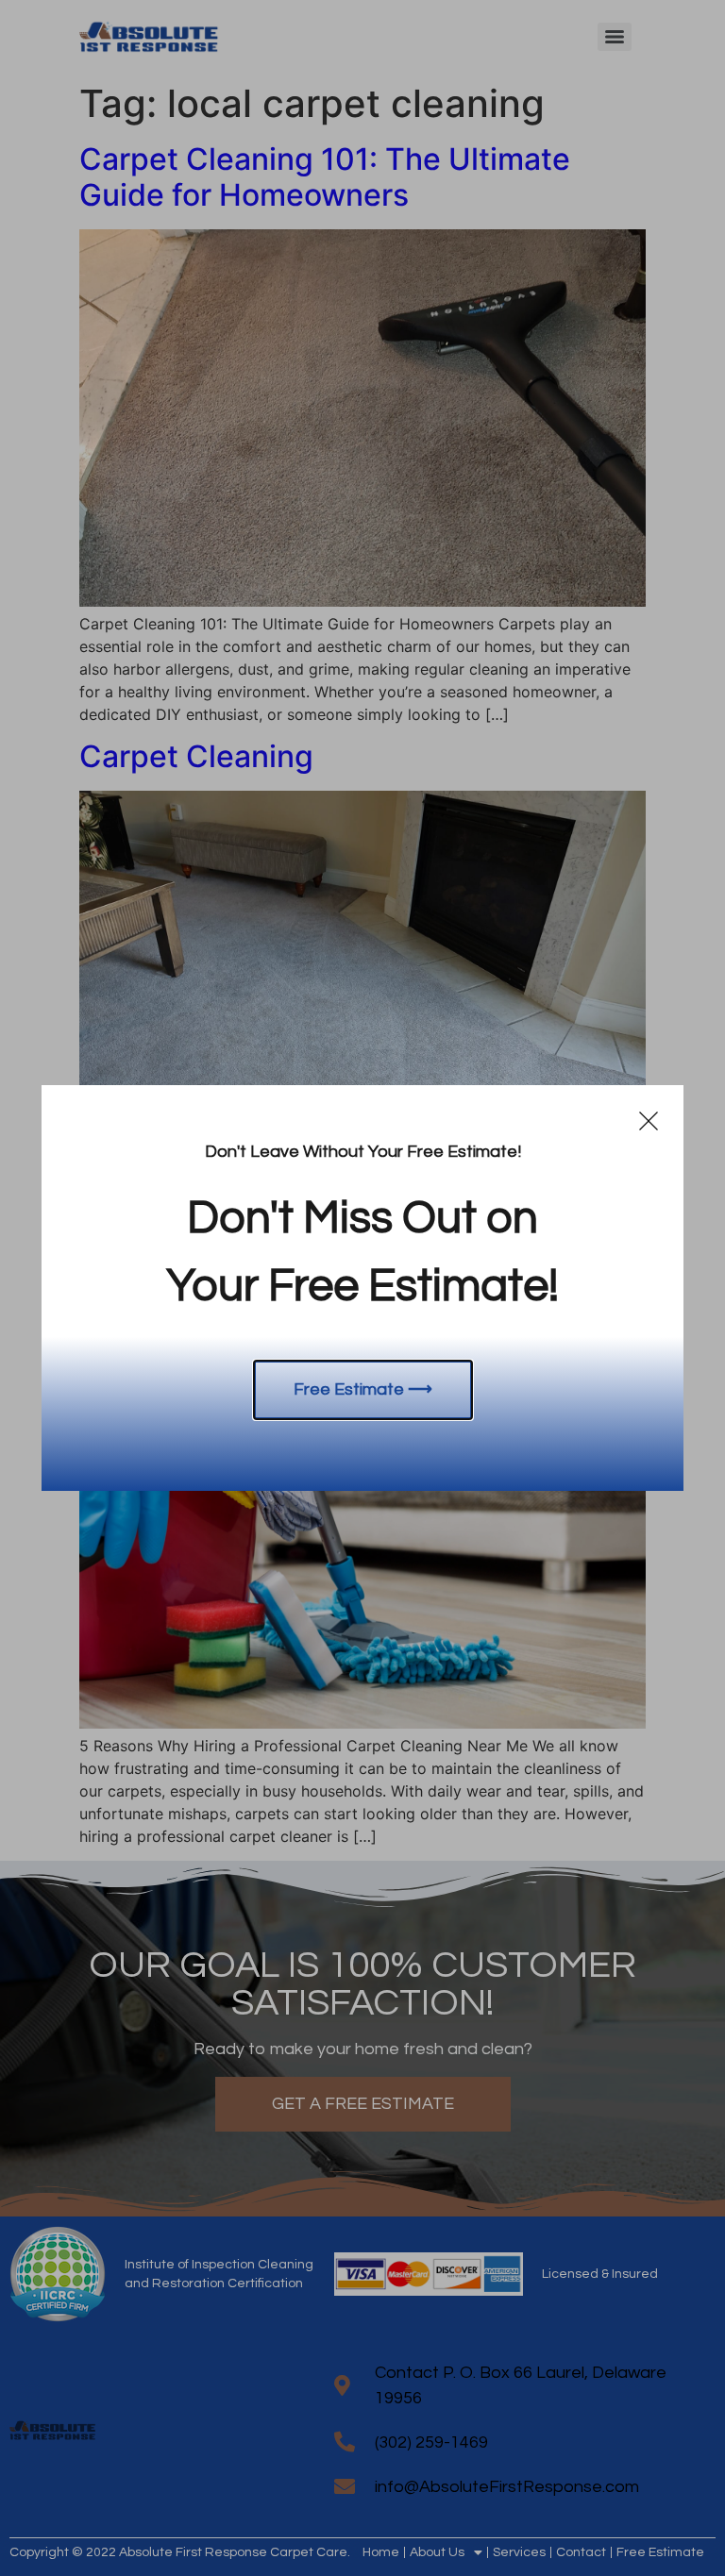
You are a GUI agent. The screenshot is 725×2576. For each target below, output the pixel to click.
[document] (362, 1288)
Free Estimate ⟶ (363, 1389)
